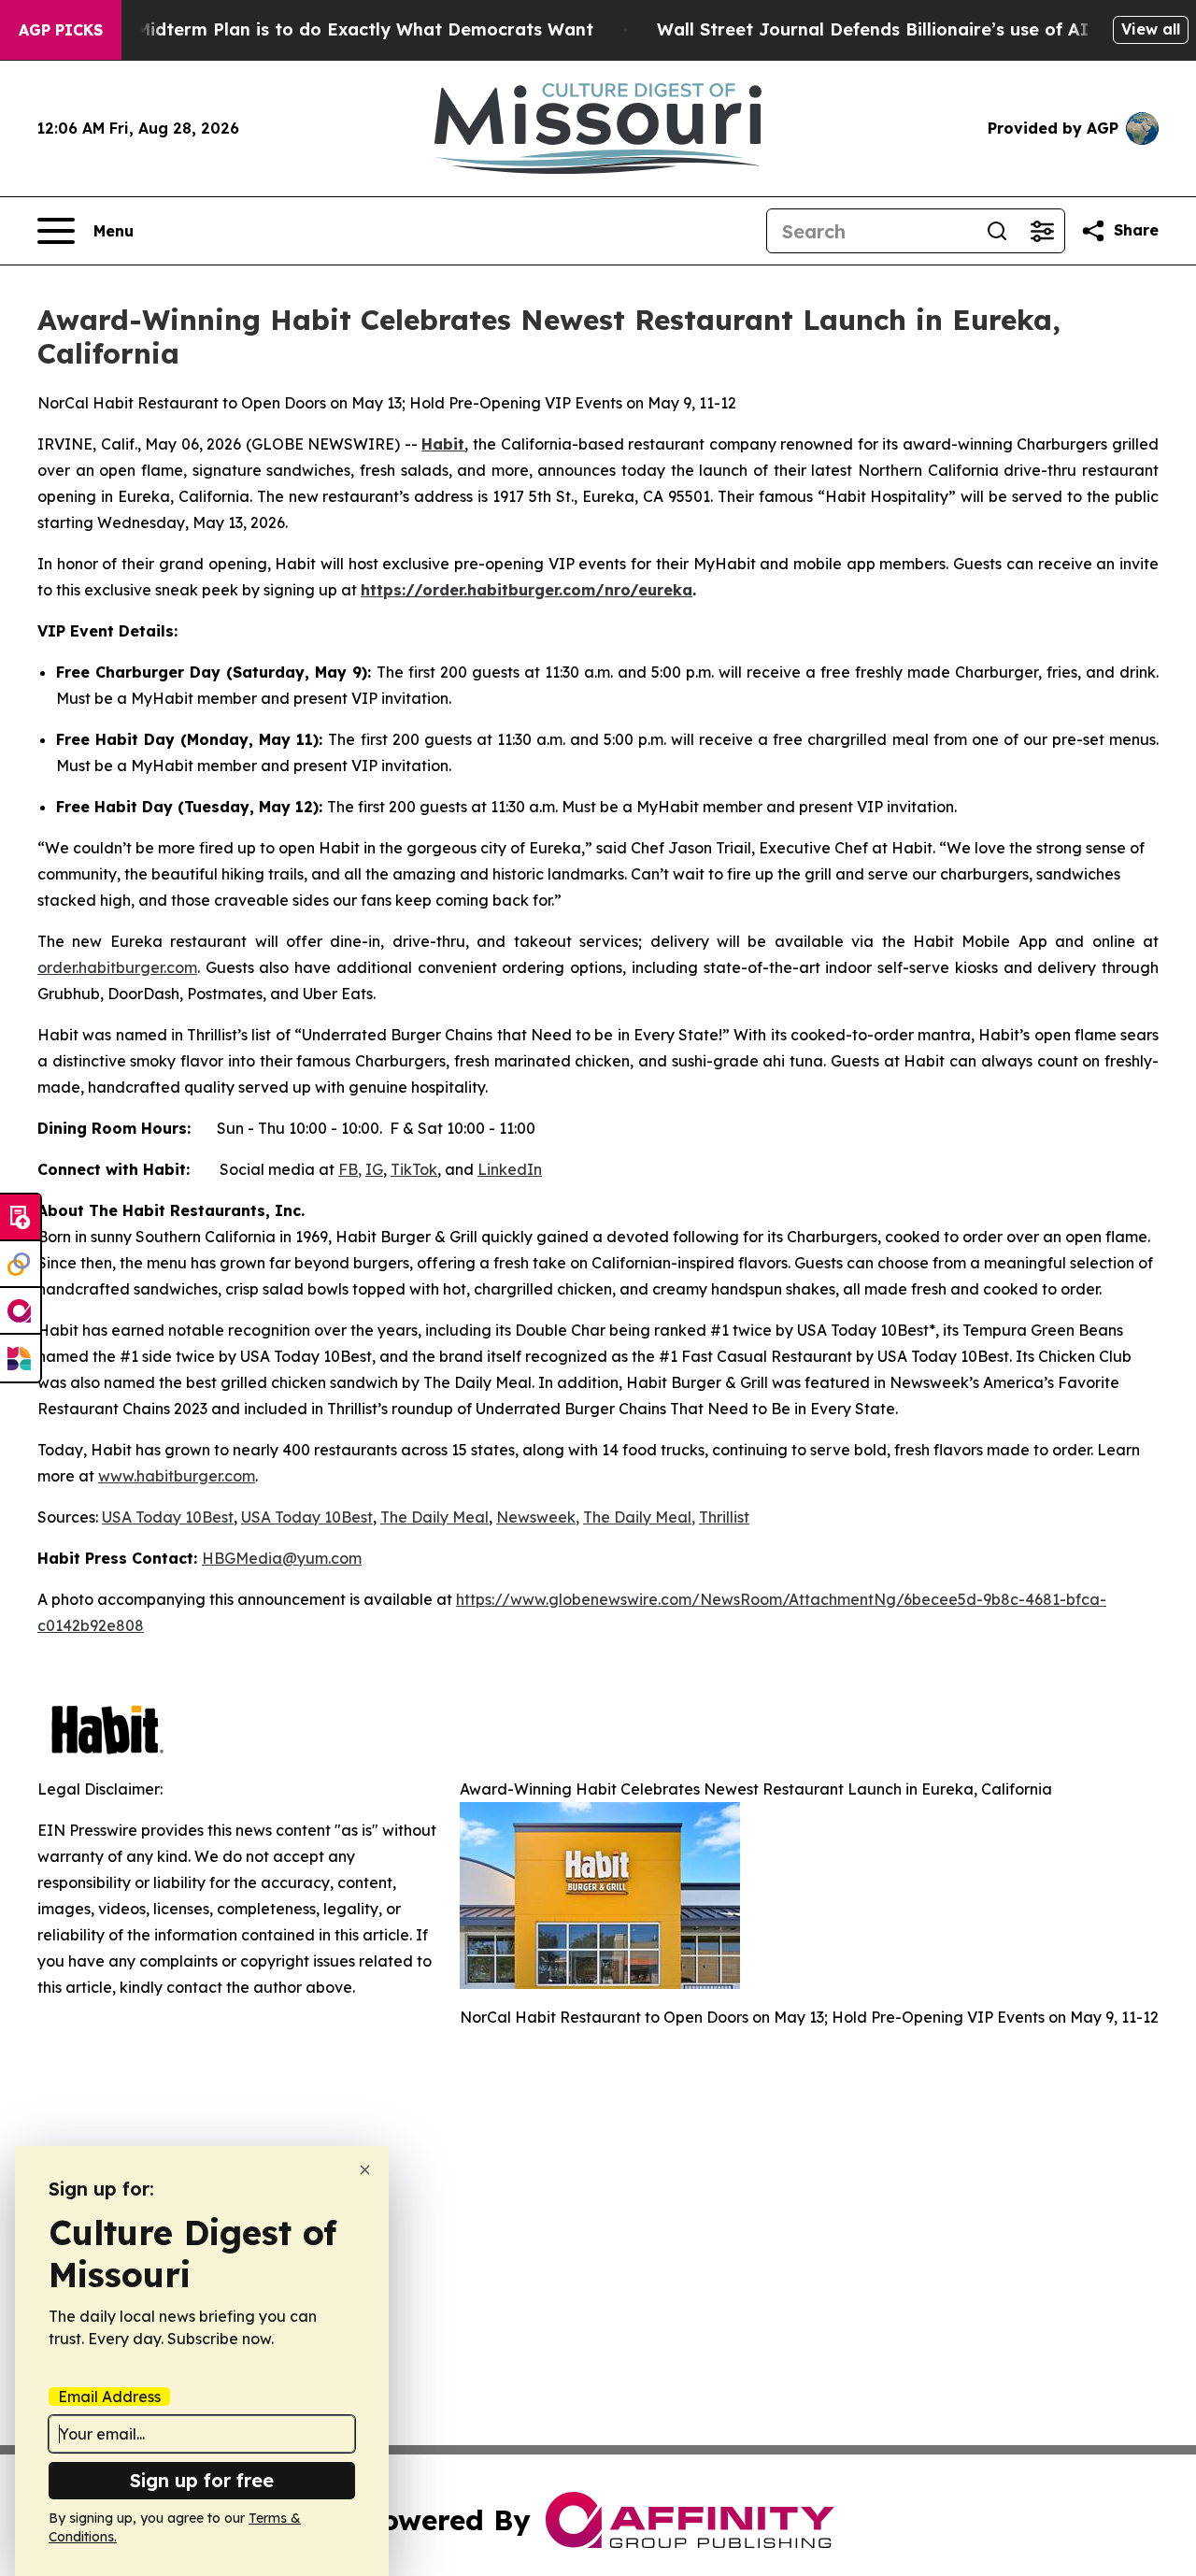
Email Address (109, 2397)
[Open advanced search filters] (1042, 231)
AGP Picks (61, 30)
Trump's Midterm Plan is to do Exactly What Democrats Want (328, 29)
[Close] (365, 2170)
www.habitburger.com (177, 1476)
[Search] (997, 231)
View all (1151, 29)
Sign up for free (202, 2480)
